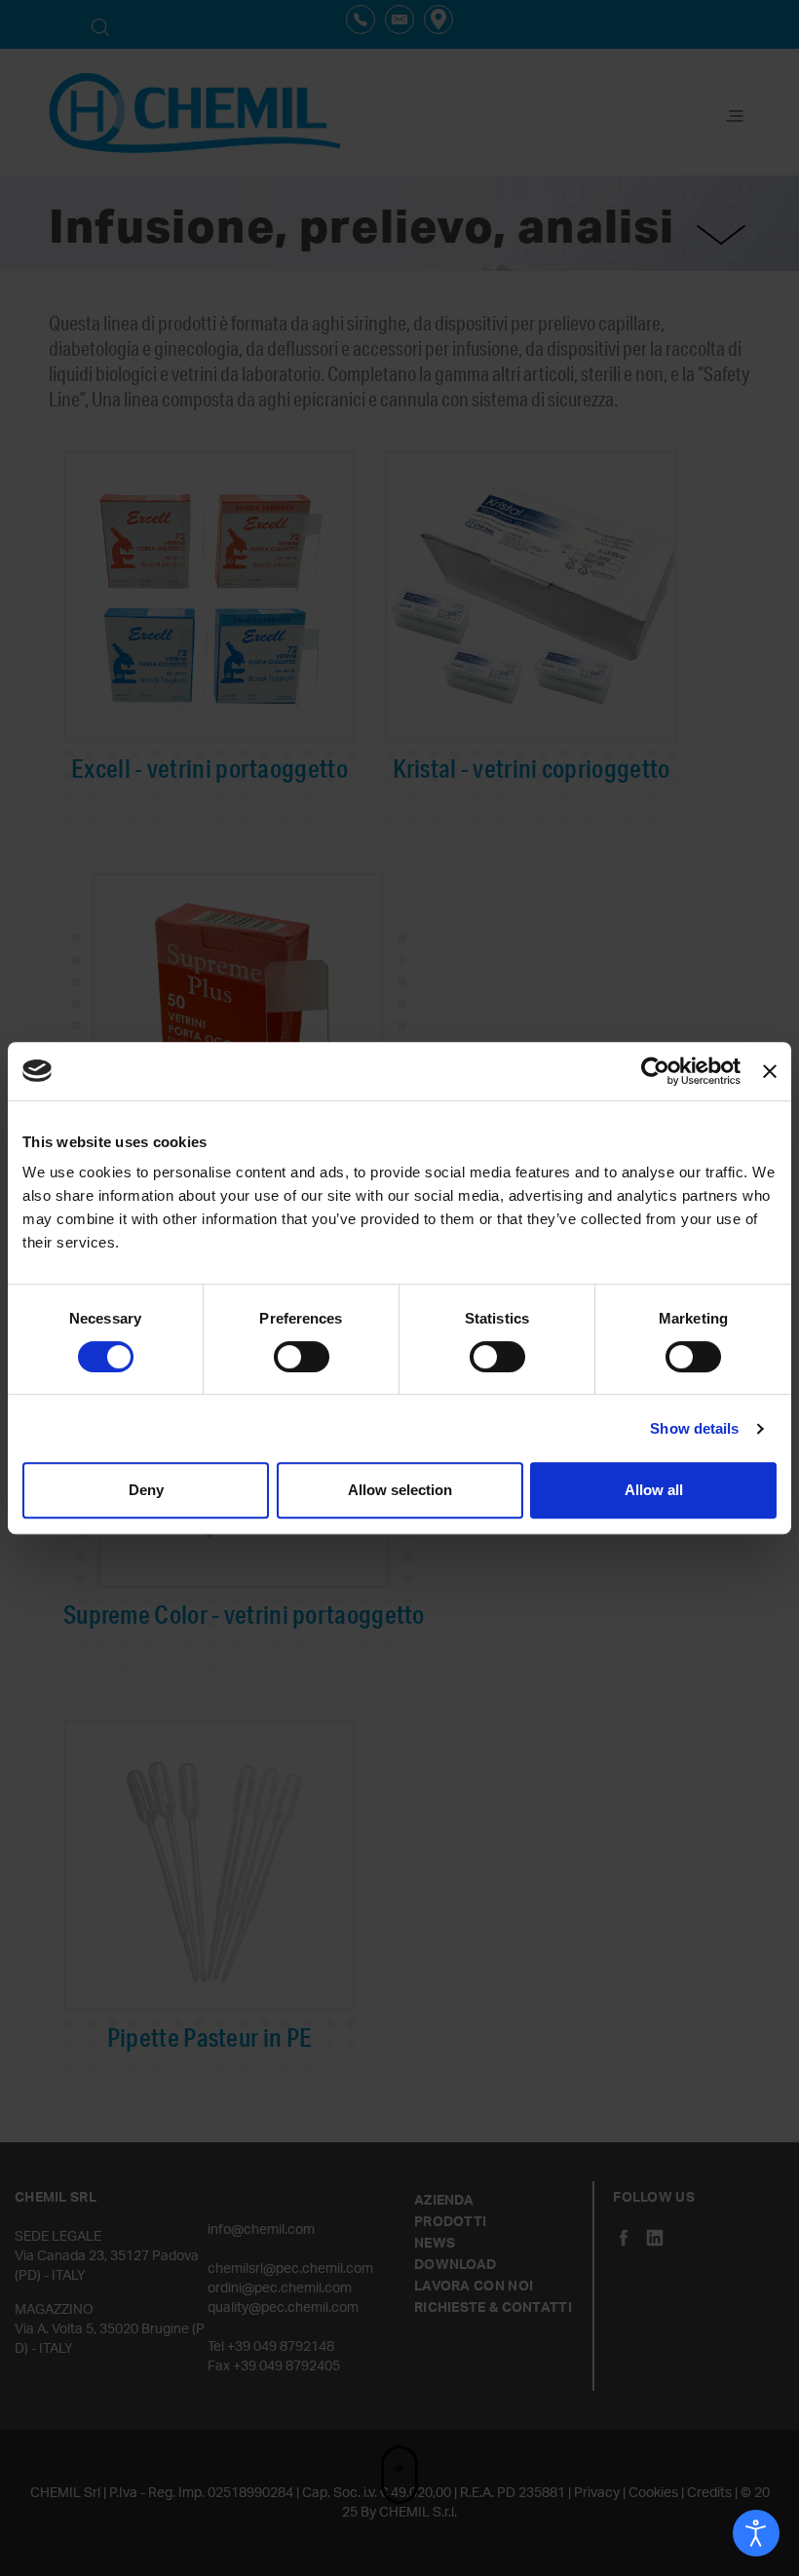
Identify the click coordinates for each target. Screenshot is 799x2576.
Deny (146, 1490)
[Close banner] (770, 1071)
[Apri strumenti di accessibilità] (756, 2533)
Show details (694, 1428)
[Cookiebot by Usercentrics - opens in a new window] (655, 1071)
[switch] (302, 1357)
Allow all (654, 1490)
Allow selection (400, 1490)
